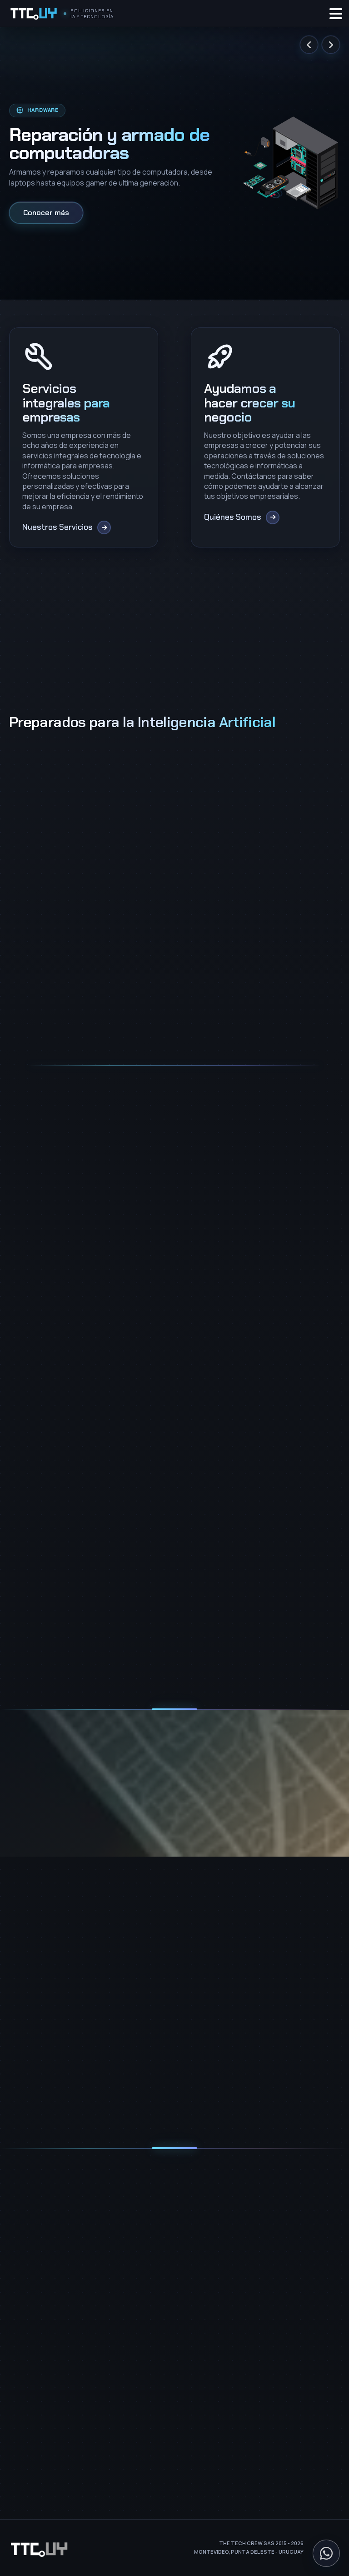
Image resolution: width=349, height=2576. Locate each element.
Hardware (47, 1589)
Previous (309, 45)
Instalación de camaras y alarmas (62, 2239)
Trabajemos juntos (40, 2435)
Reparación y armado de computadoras (73, 2297)
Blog (16, 2420)
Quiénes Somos (35, 2405)
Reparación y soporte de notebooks (67, 2312)
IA (84, 1589)
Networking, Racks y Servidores (59, 2224)
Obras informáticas (40, 2268)
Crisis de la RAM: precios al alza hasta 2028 (167, 1618)
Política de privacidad (141, 2106)
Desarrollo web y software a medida (66, 2282)
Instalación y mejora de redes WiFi (63, 2253)
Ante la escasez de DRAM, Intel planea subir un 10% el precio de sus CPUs (63, 1624)
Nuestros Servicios (39, 2391)
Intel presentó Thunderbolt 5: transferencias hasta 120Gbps (275, 1624)
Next (331, 45)
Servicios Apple (34, 2327)
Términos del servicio (209, 2106)
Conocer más (46, 213)
